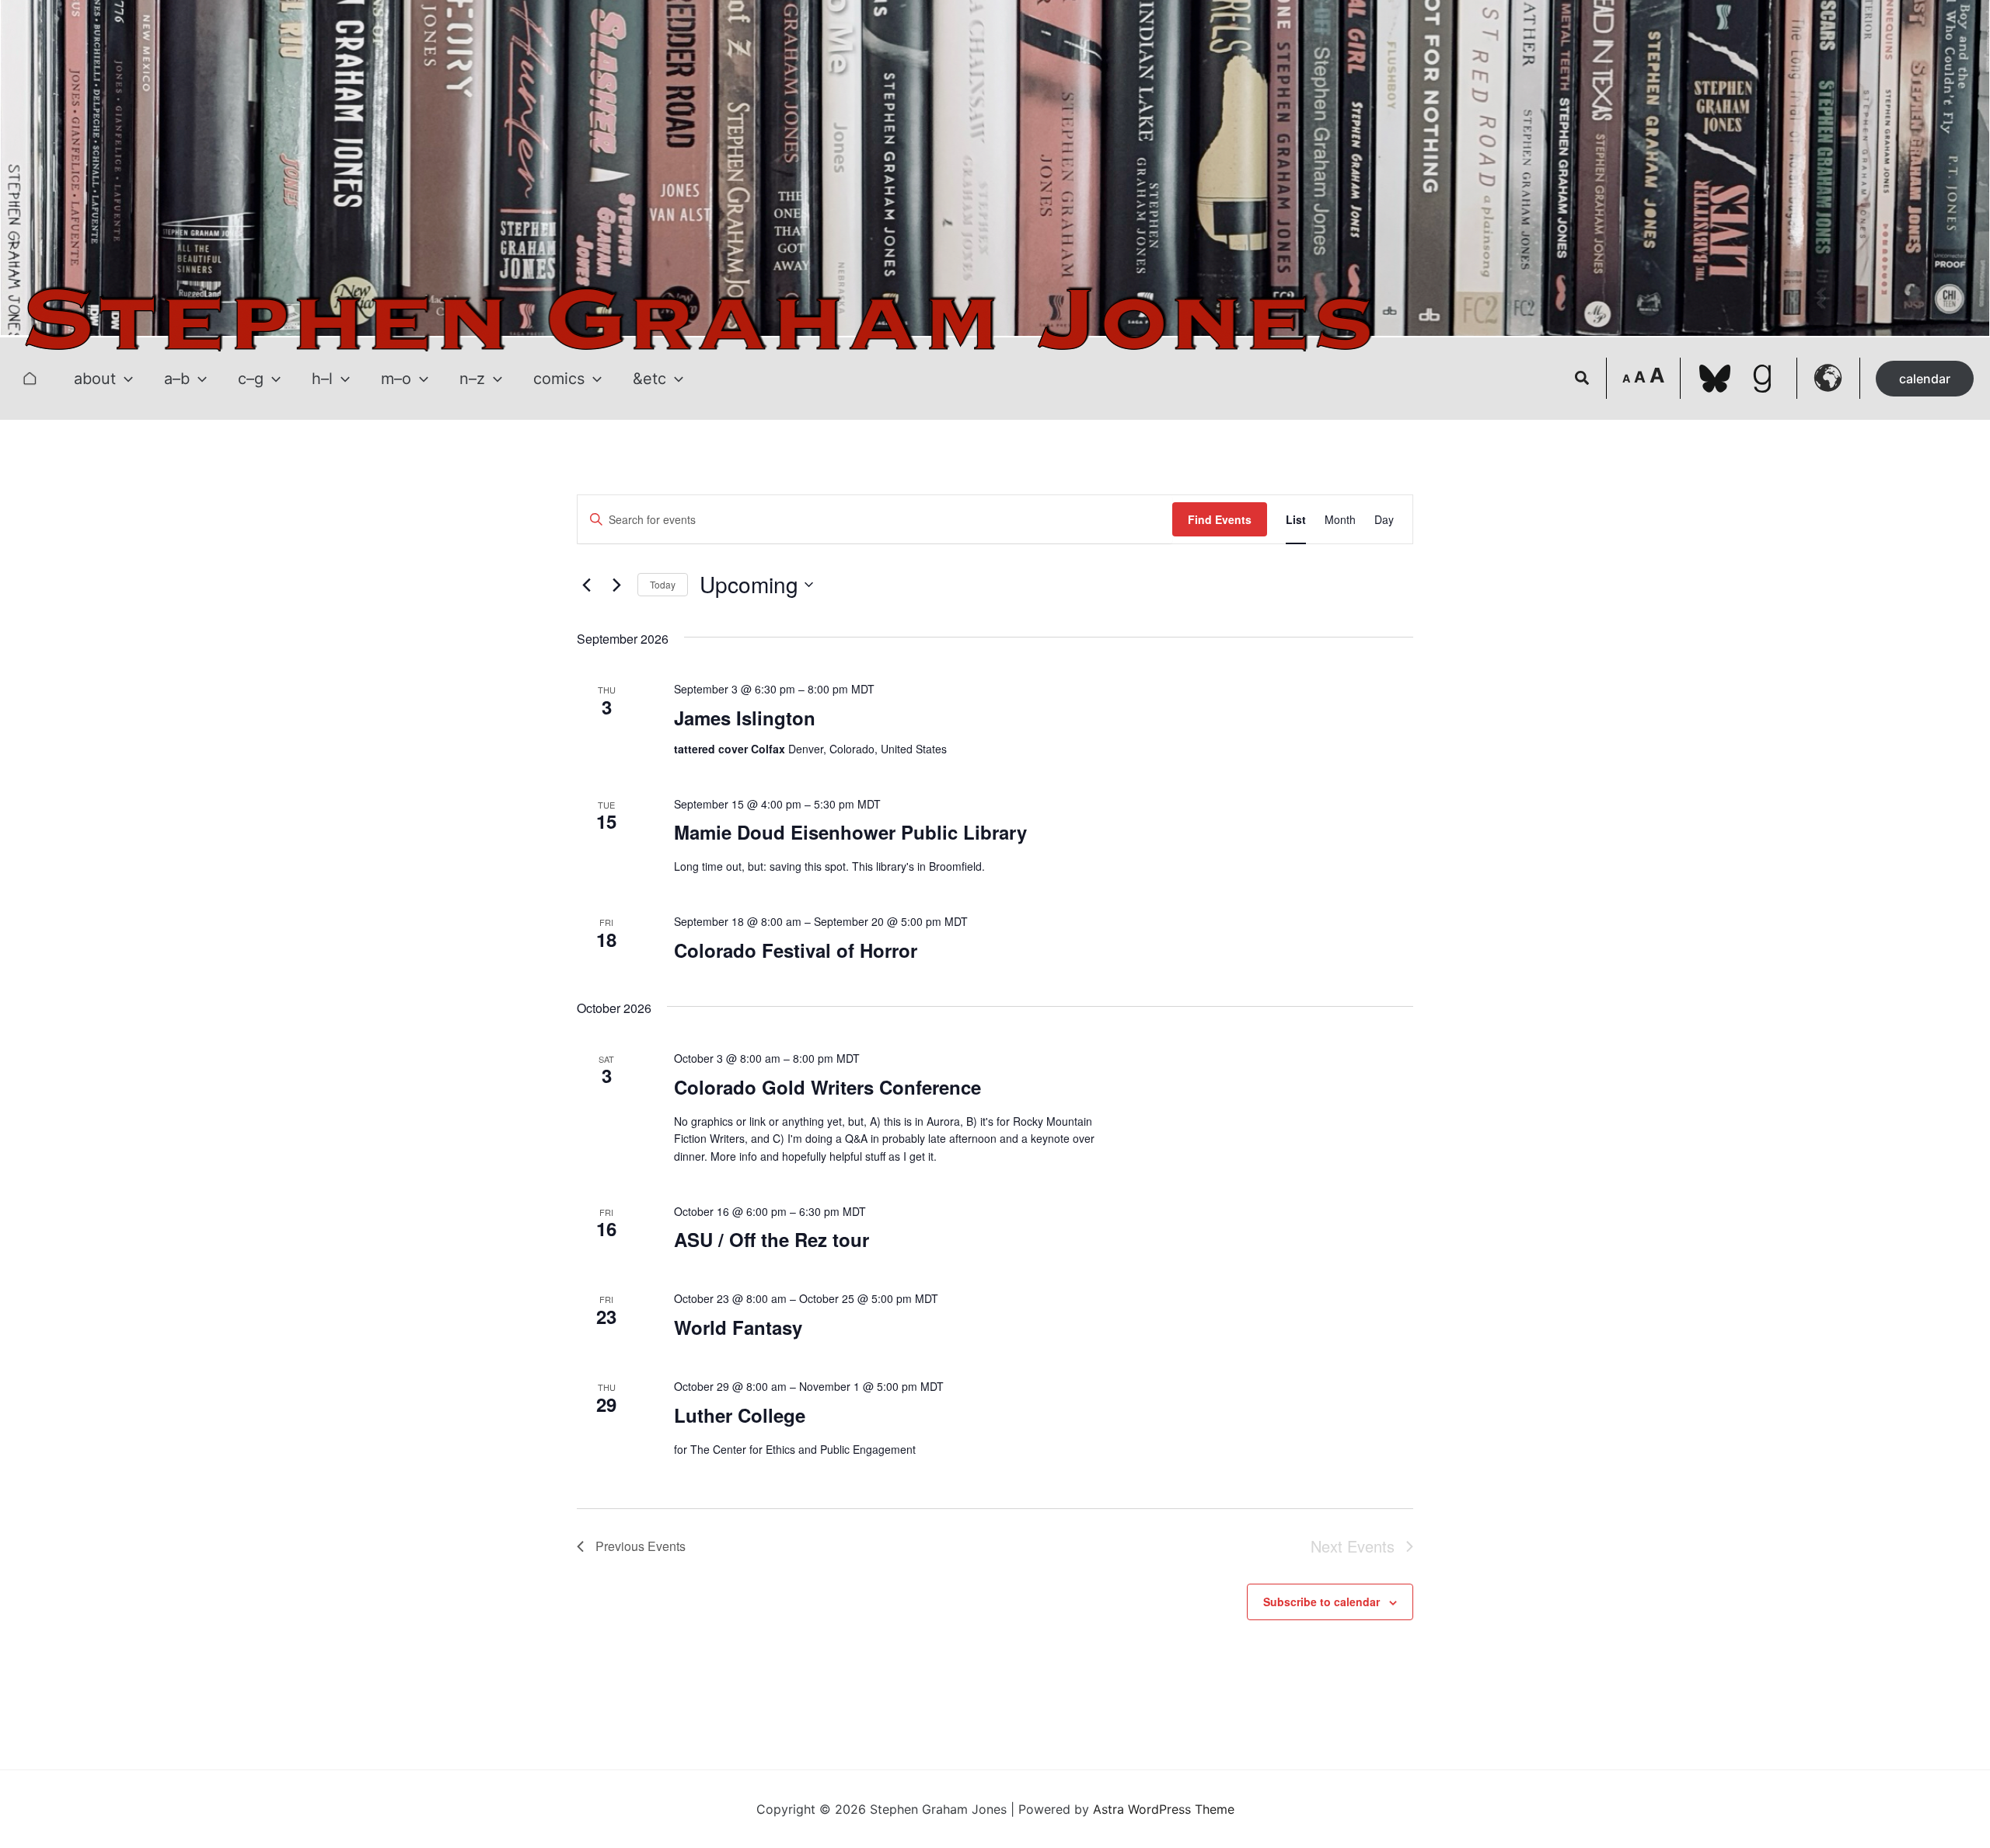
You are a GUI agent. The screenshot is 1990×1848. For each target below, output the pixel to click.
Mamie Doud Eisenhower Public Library (850, 832)
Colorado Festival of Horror (796, 950)
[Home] (30, 379)
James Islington (745, 718)
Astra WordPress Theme (1164, 1809)
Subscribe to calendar (1321, 1602)
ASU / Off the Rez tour (772, 1239)
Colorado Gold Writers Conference (827, 1087)
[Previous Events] (586, 585)
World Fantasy (738, 1327)
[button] (124, 379)
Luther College (740, 1415)
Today (663, 584)
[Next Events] (616, 585)
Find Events (1220, 519)
